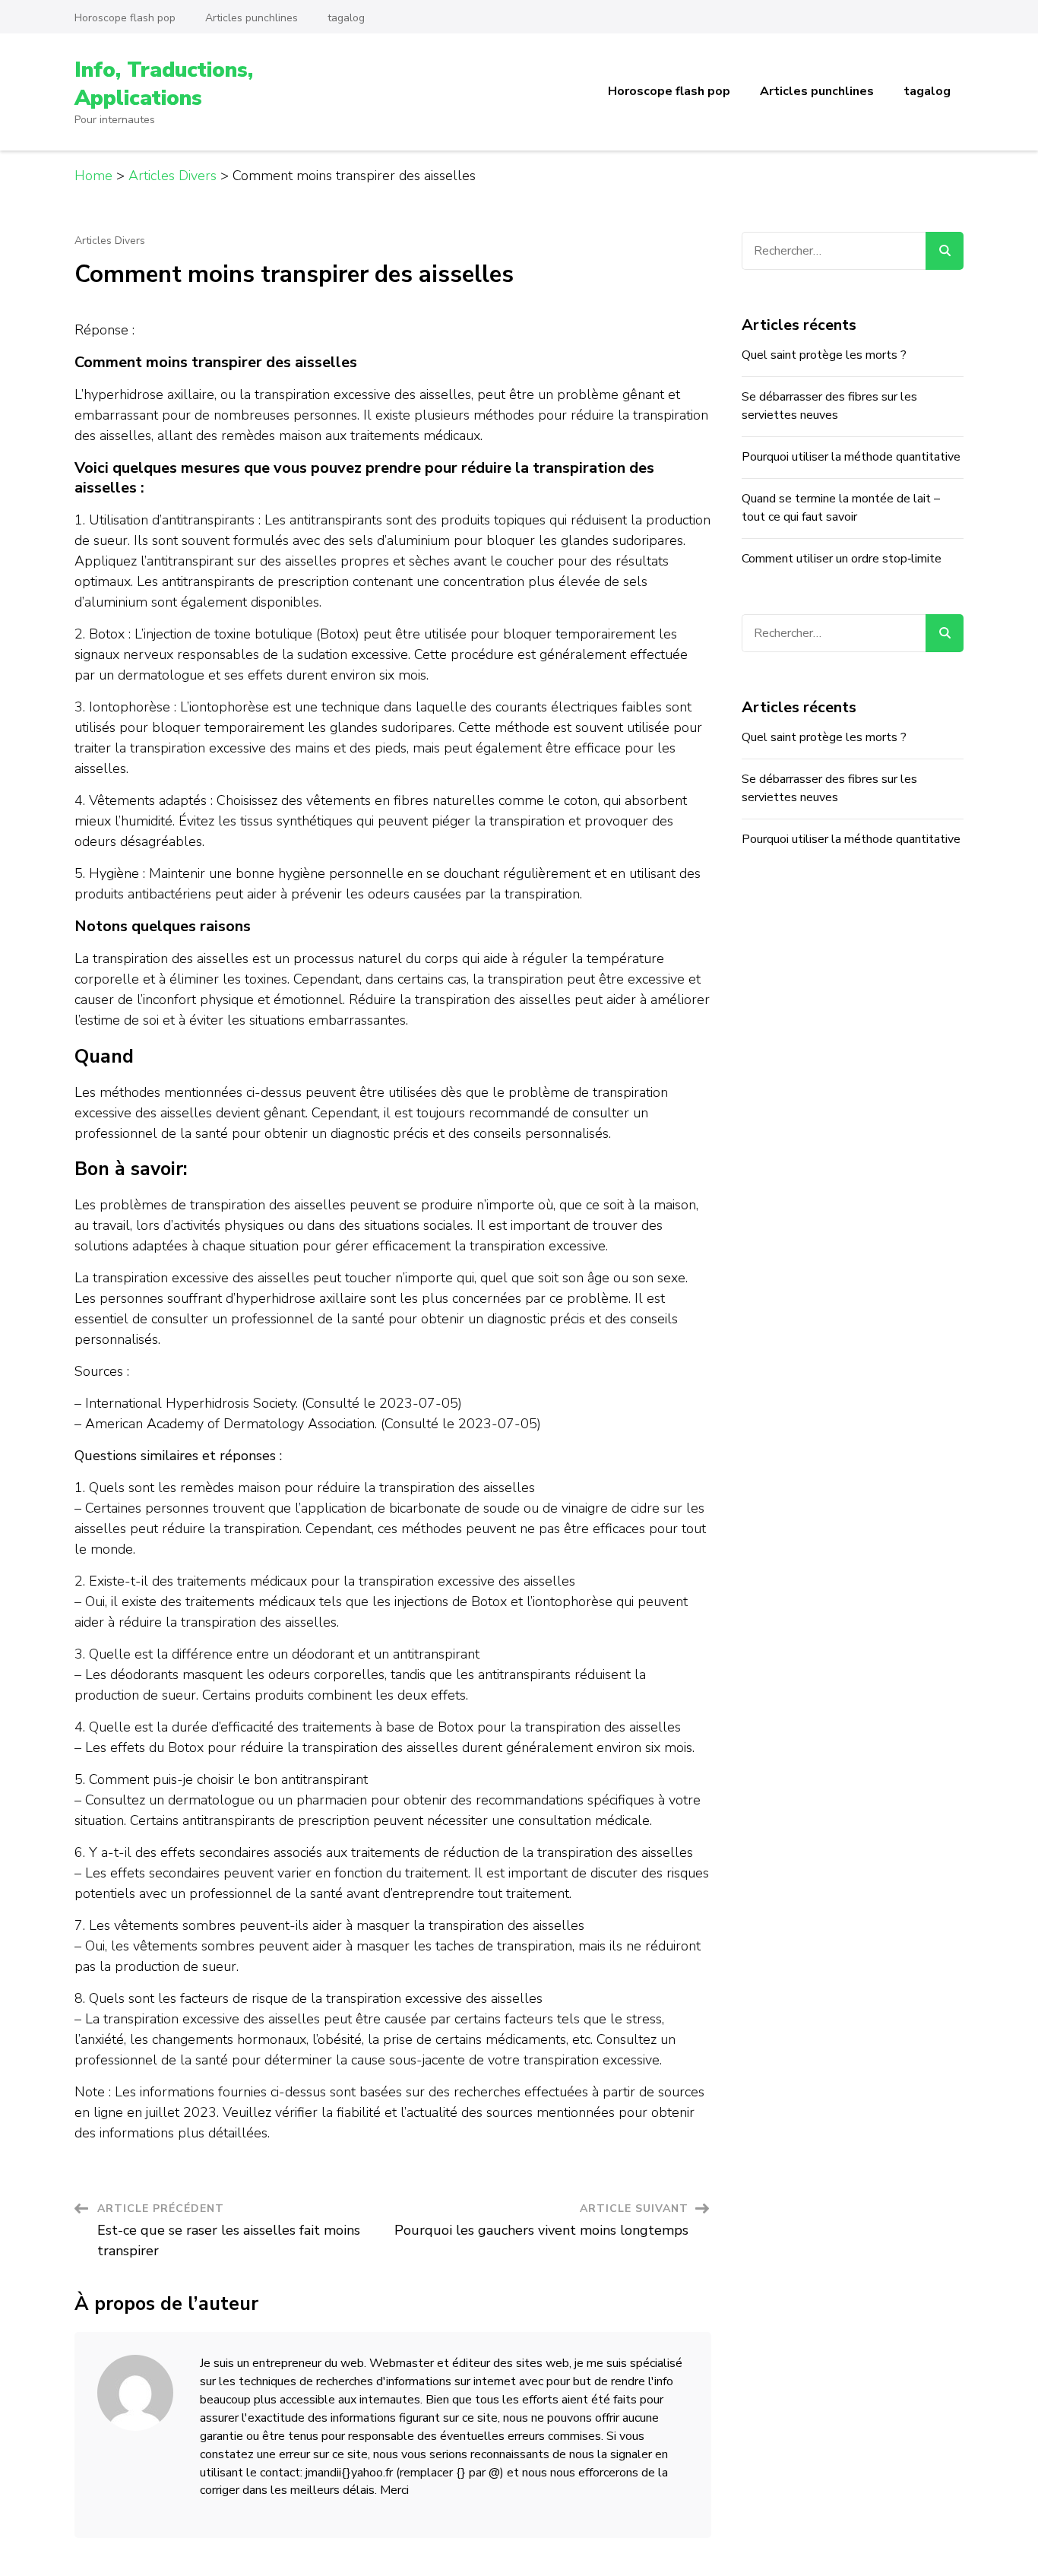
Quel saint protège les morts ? (824, 355)
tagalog (346, 18)
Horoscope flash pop (125, 18)
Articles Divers (110, 241)
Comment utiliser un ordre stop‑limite (842, 559)
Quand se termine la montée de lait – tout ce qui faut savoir (841, 508)
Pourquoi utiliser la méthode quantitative (851, 457)
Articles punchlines (252, 18)
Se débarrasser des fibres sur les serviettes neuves (829, 406)
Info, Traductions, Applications (164, 84)
